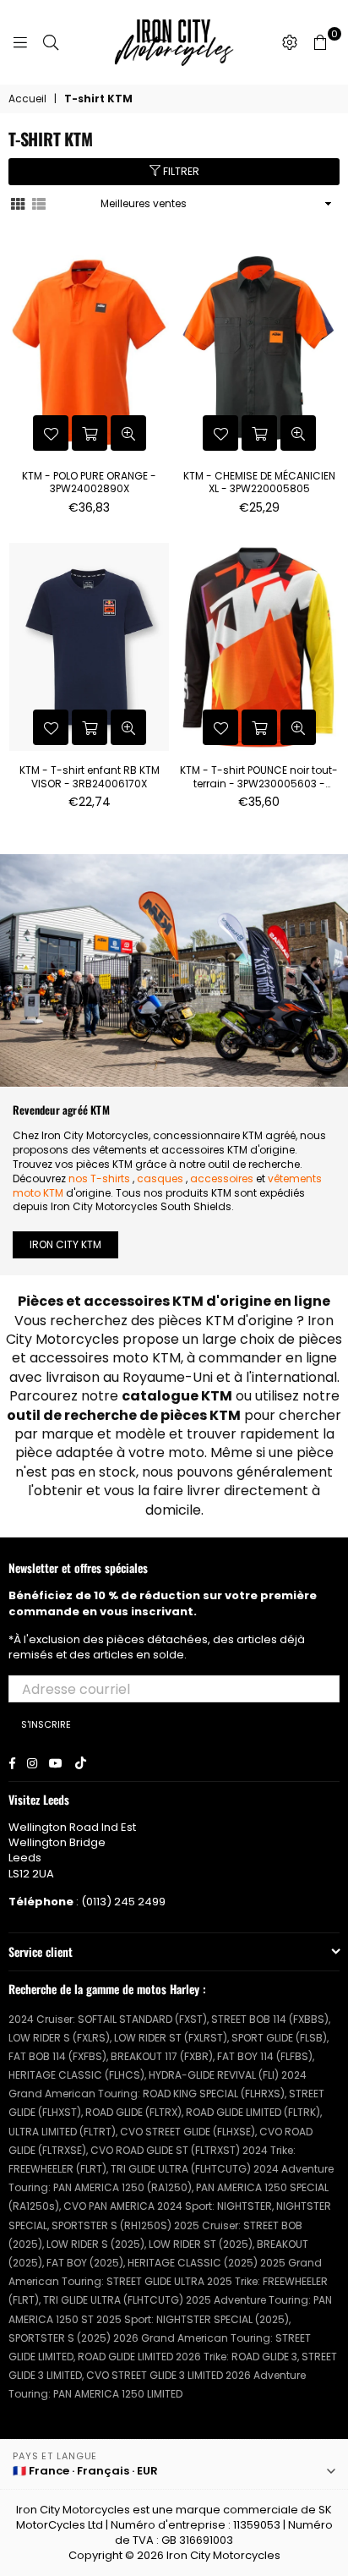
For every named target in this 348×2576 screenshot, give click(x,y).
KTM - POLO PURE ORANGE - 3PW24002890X (89, 482)
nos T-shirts (99, 1178)
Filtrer (180, 171)
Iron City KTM (65, 1244)
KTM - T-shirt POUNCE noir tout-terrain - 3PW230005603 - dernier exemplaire (259, 777)
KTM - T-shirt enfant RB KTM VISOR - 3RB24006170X (90, 777)
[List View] (39, 203)
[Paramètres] (290, 42)
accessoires (222, 1178)
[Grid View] (18, 203)
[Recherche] (51, 42)
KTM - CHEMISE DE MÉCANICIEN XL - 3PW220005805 (259, 482)
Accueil (27, 99)
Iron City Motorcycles (223, 2555)
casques (160, 1178)
